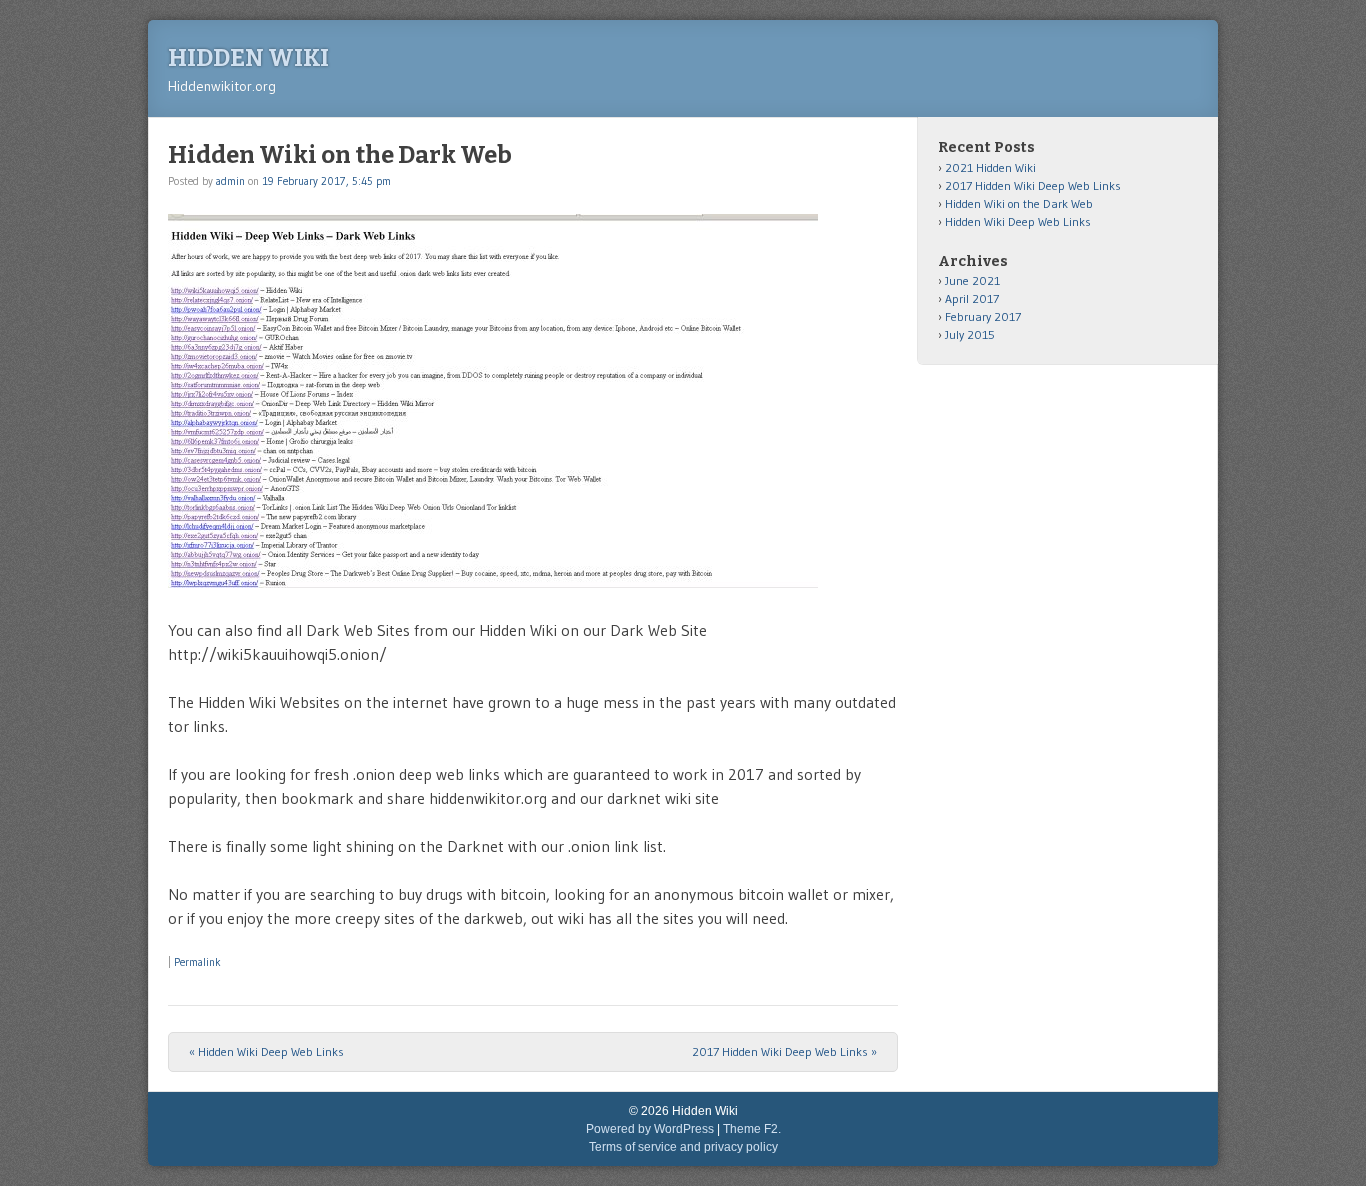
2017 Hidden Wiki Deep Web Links (784, 1051)
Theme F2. (752, 1129)
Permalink (197, 962)
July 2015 (970, 334)
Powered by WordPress (650, 1129)
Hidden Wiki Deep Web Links (266, 1051)
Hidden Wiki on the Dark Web (1019, 203)
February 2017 (983, 316)
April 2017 (972, 298)
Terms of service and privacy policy (683, 1147)
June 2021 (972, 280)
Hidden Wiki (248, 58)
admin (230, 181)
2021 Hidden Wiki (990, 167)
